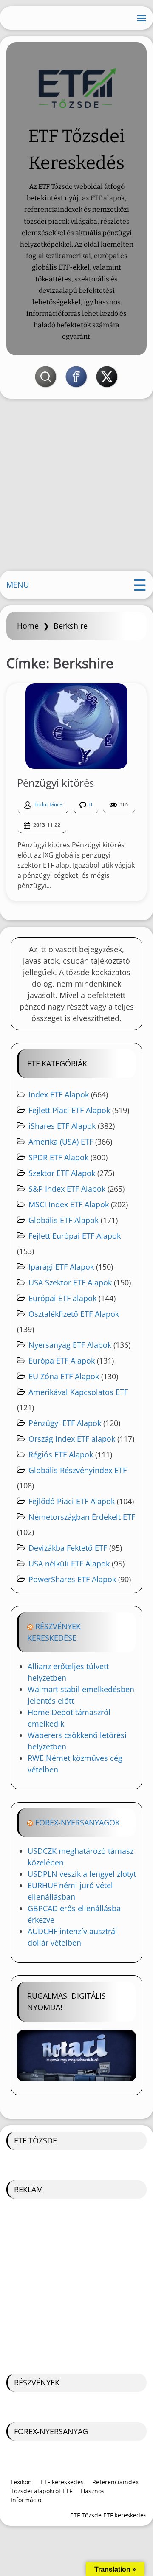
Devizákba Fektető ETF (68, 1548)
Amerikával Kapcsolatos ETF (78, 1392)
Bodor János (48, 804)
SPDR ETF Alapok (58, 1157)
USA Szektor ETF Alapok (70, 1282)
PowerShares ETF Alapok (72, 1579)
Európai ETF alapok (62, 1298)
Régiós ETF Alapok (61, 1454)
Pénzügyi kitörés (55, 783)
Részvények (37, 2382)
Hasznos (93, 2491)
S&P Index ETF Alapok (67, 1189)
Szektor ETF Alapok (62, 1173)
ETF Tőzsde (35, 2140)
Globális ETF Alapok (64, 1220)
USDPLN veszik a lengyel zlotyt (82, 1874)
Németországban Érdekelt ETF (82, 1517)
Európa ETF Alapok (62, 1361)
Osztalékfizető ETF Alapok (74, 1314)
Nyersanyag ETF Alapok (70, 1345)
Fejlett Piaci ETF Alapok (69, 1110)
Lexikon (21, 2482)
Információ (26, 2500)
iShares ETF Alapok (62, 1126)
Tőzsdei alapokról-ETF (41, 2491)
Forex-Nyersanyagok (78, 1822)
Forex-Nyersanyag (51, 2431)
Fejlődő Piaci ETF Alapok (72, 1501)
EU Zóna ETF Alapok (64, 1376)
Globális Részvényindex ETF (78, 1470)
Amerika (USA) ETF (61, 1142)
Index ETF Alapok (59, 1094)
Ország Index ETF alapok (72, 1439)
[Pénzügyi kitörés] (76, 726)
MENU (18, 585)
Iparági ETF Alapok (61, 1267)
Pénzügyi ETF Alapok (65, 1423)
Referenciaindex (115, 2482)
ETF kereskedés (62, 2482)
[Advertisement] (76, 488)
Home (28, 626)
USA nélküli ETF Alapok (69, 1564)
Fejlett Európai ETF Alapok (75, 1236)
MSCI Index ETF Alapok (69, 1204)
